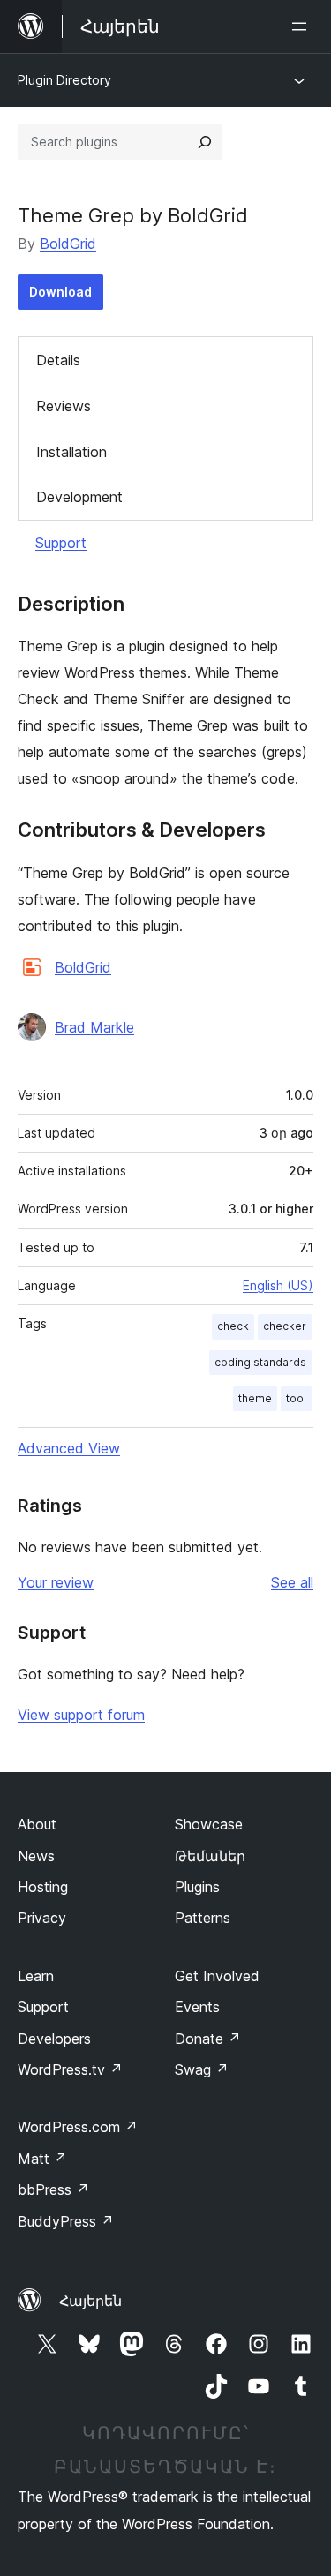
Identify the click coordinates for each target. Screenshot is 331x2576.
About (37, 1824)
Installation (71, 452)
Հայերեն (90, 2301)
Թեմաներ (210, 1856)
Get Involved (217, 1976)
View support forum (81, 1715)
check (233, 1326)
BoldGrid (68, 244)
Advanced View (69, 1448)
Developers (54, 2039)
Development (79, 497)
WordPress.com (78, 2127)
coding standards (260, 1362)
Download (60, 292)
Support (61, 543)
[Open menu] (303, 26)
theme (255, 1398)
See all (292, 1582)
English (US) (278, 1285)
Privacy (42, 1918)
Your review (56, 1582)
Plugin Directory (64, 80)
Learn (36, 1976)
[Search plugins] (205, 142)
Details (58, 360)
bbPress (53, 2189)
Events (197, 2007)
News (36, 1856)
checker (285, 1326)
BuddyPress (66, 2221)
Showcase (209, 1824)
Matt (42, 2159)
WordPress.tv (70, 2069)
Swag (202, 2069)
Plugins (197, 1887)
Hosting (43, 1887)
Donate (208, 2039)
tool (296, 1398)
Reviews (64, 406)
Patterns (203, 1918)
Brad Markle (94, 1027)
